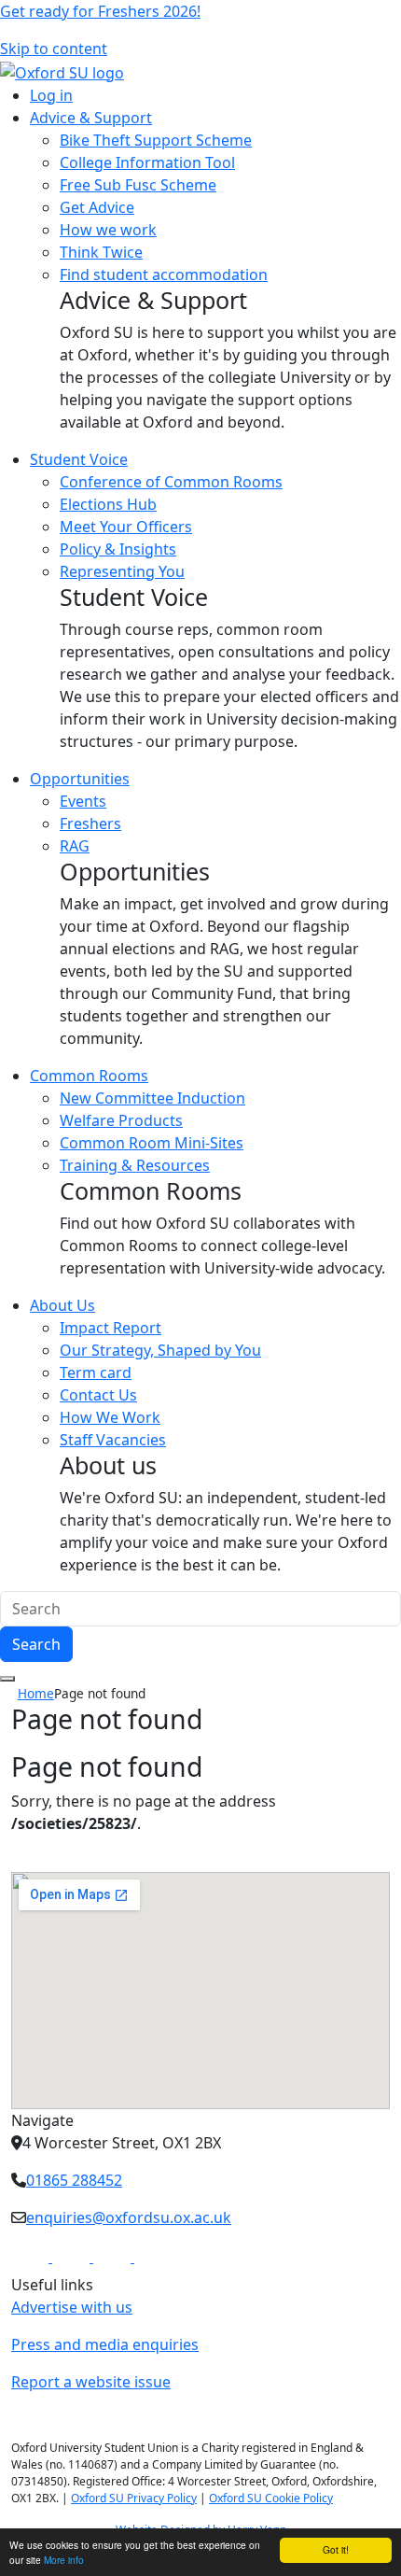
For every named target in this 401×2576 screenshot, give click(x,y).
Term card (96, 1372)
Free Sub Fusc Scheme (138, 185)
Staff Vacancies (113, 1440)
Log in (51, 95)
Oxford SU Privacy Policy (134, 2498)
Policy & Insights (118, 549)
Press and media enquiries (105, 2344)
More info (64, 2560)
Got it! (336, 2549)
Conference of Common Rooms (171, 482)
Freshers (90, 823)
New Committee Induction (152, 1098)
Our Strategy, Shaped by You (160, 1350)
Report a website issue (91, 2382)
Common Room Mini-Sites (152, 1143)
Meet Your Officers (126, 527)
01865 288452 (74, 2180)
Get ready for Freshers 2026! (100, 11)
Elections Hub (108, 504)
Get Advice (97, 207)
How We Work (110, 1417)
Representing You (122, 571)
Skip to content (54, 49)
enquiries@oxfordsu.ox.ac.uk (129, 2217)
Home (36, 1693)
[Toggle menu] (7, 1679)
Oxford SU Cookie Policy (271, 2498)
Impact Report (111, 1328)
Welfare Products (121, 1120)
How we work (108, 230)
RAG (75, 846)
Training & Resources (135, 1165)
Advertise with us (72, 2307)
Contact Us (98, 1395)
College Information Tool (147, 162)
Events (83, 801)
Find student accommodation (164, 274)
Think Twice (101, 252)
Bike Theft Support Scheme (156, 140)
